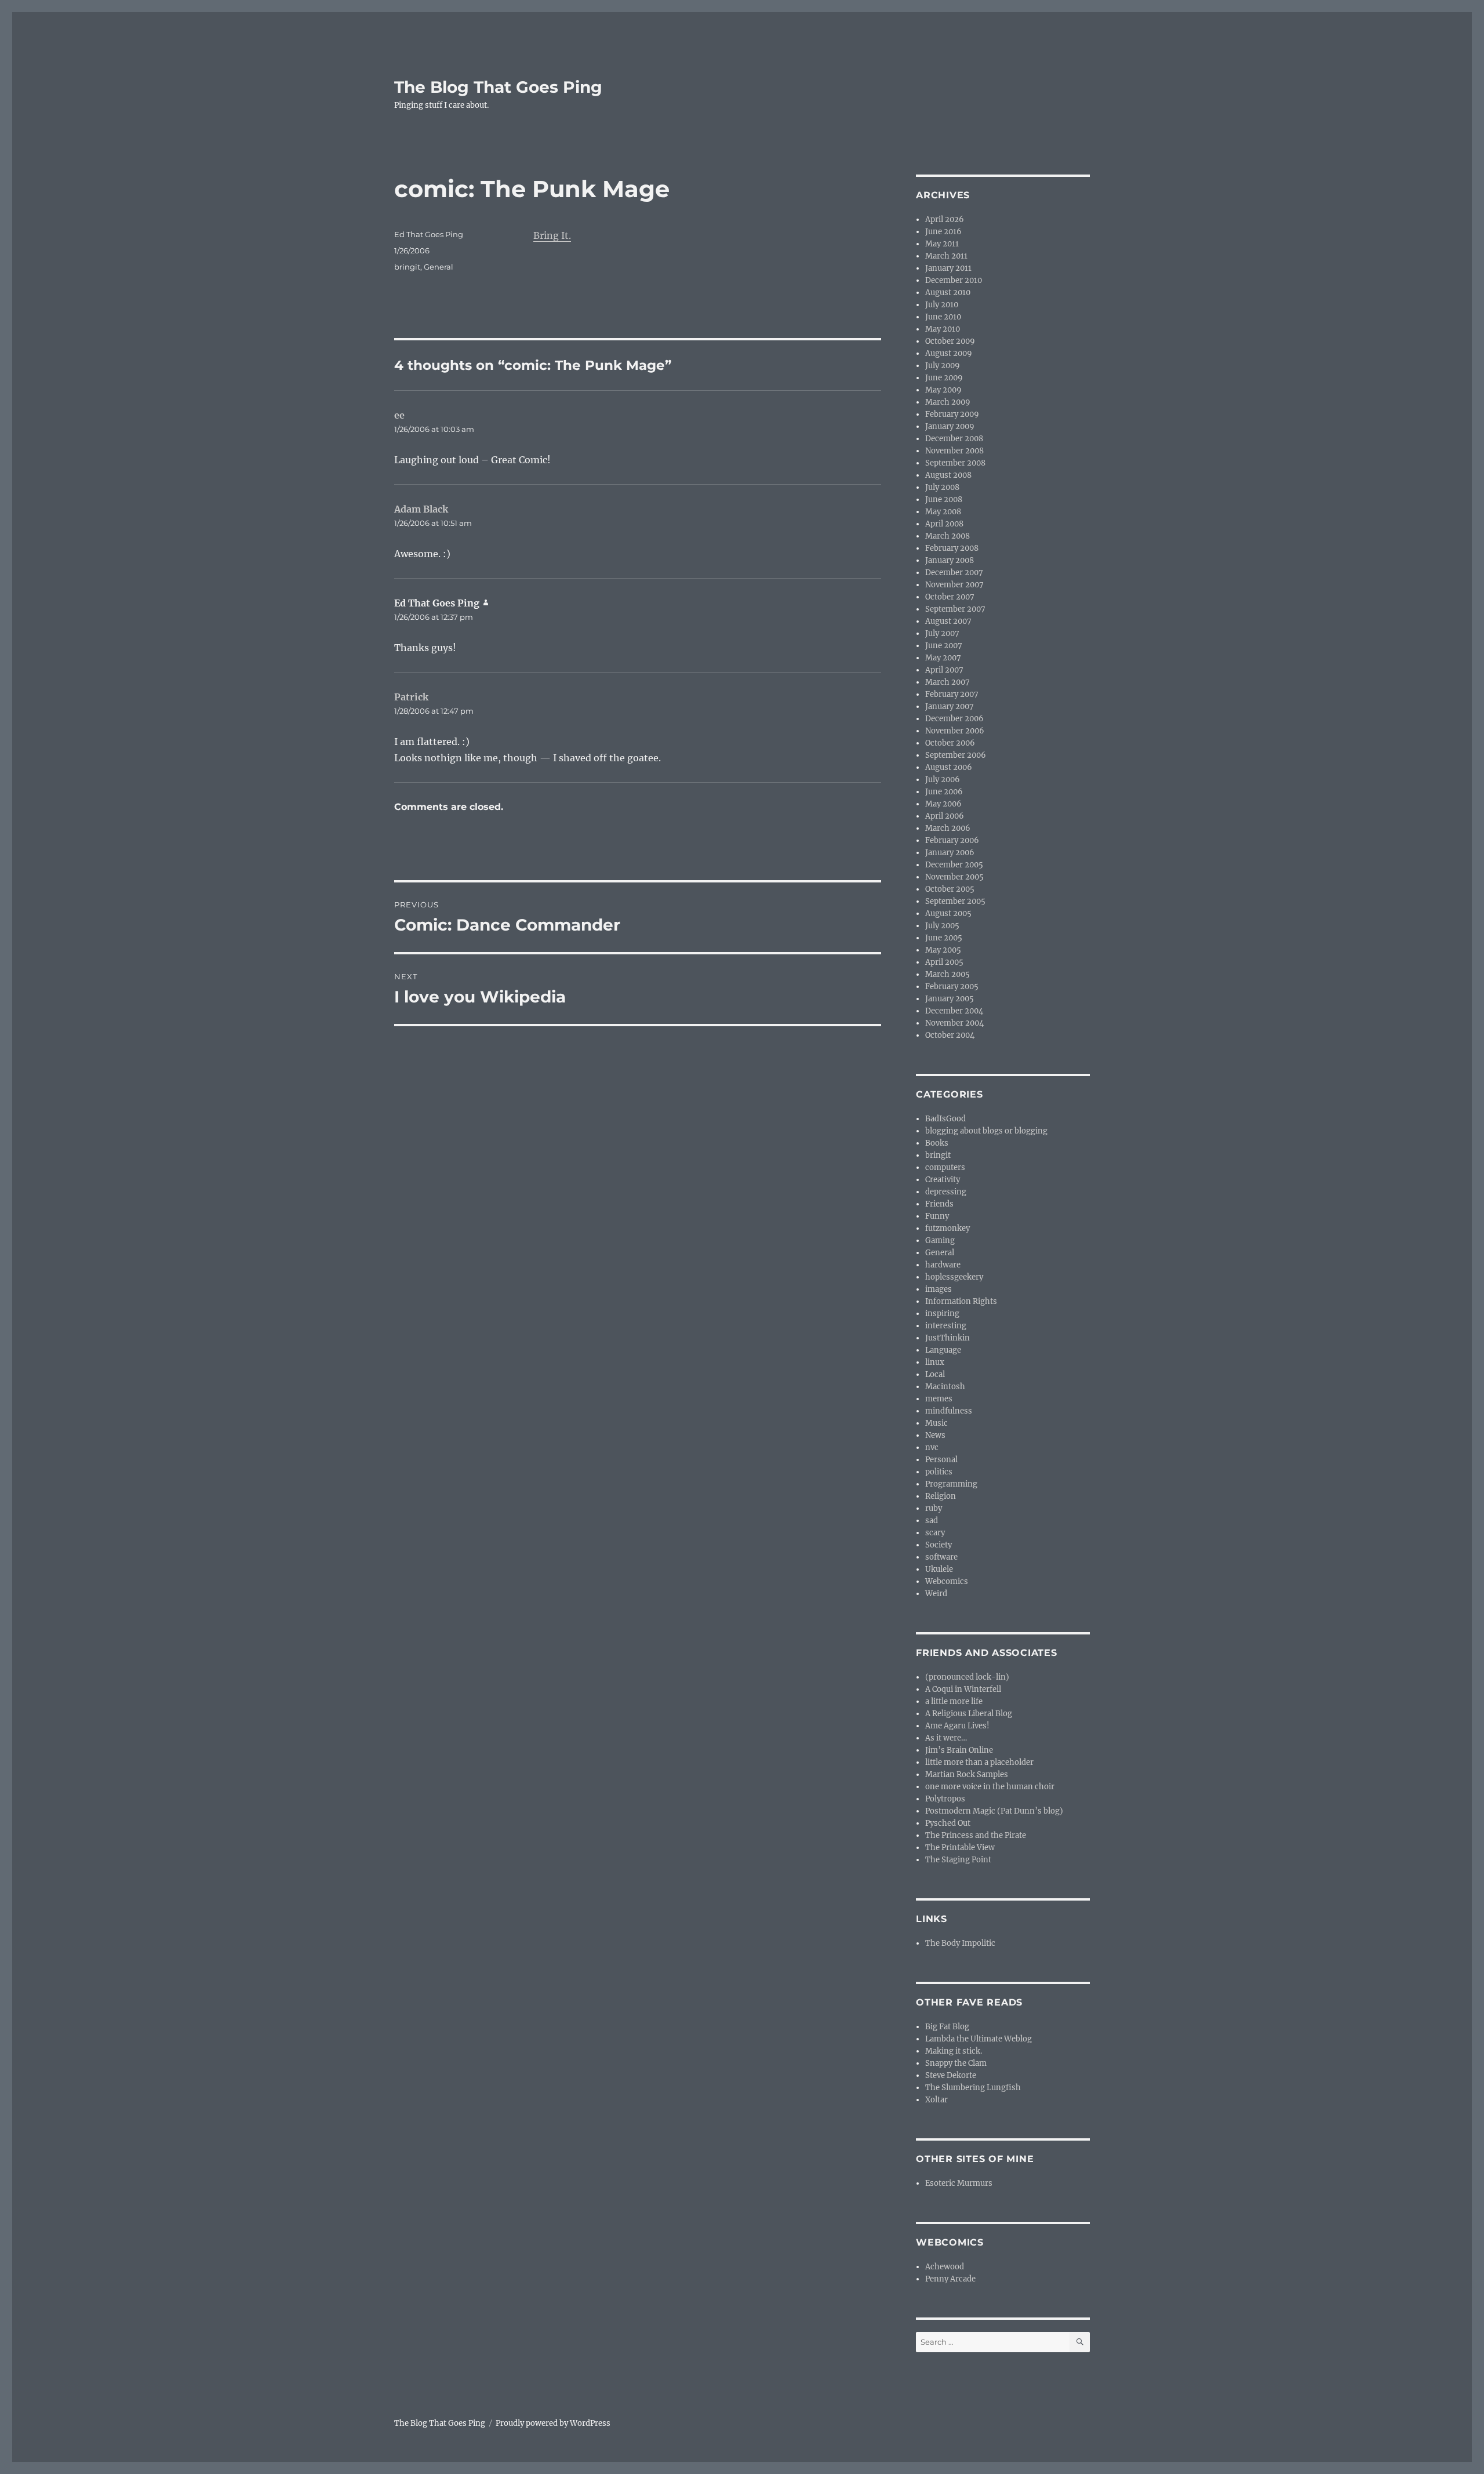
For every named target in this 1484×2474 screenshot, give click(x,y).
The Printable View (960, 1848)
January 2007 (950, 706)
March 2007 (947, 682)
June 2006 (944, 792)
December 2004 (954, 1011)
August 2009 (949, 353)
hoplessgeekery (954, 1277)
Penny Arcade (950, 2279)
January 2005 (950, 999)
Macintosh (945, 1387)
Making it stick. (954, 2051)
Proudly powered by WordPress (553, 2423)
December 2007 (954, 573)
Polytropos (945, 1799)
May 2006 (943, 804)
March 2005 (947, 974)
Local (935, 1374)
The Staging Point (958, 1860)
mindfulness (949, 1411)
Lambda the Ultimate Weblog (979, 2039)
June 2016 (943, 232)
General (439, 267)
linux (935, 1362)
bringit (407, 267)
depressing (946, 1192)
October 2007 (950, 597)
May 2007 (943, 658)
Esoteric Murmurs (959, 2183)
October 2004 (950, 1035)
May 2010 (943, 329)
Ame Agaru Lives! (957, 1726)
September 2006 (956, 755)
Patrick (411, 697)
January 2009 (950, 426)
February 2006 (952, 840)
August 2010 (948, 293)
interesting (946, 1326)
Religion (941, 1496)
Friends (939, 1204)
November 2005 (954, 877)
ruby (934, 1508)
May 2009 (943, 390)
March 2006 (948, 828)
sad (932, 1521)
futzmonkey (947, 1228)
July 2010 (942, 305)
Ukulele (939, 1569)
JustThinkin (947, 1338)
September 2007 (955, 609)
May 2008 (943, 512)
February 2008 (952, 548)
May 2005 (943, 950)
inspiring (942, 1314)
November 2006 (955, 731)
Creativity (943, 1180)
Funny (937, 1216)
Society (939, 1545)
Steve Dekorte (951, 2075)
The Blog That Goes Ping (498, 87)
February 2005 (952, 987)
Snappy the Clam (956, 2063)
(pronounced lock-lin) (967, 1677)
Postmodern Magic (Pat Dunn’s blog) (994, 1811)
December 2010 (954, 280)
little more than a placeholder (979, 1762)
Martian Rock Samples (967, 1774)
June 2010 (943, 317)
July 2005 (942, 926)
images (939, 1289)
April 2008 (944, 524)
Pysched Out (948, 1823)
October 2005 (950, 889)
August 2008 (948, 475)
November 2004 (954, 1023)
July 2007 (942, 633)
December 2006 (954, 719)
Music (936, 1423)
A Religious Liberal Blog (969, 1714)
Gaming (940, 1240)
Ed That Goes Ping (429, 234)
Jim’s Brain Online (959, 1750)
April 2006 (945, 816)
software (941, 1557)
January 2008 (950, 560)
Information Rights (961, 1301)
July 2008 (942, 487)
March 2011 (946, 256)
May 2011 (942, 244)
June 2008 (944, 499)
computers (945, 1167)
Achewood (945, 2267)
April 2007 (944, 670)
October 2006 (950, 743)
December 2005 (954, 865)
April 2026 (945, 219)
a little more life (954, 1701)
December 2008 (954, 439)
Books (937, 1143)
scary (935, 1533)
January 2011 (948, 268)
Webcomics (947, 1581)
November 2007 (954, 585)
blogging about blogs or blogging (986, 1131)
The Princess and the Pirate (976, 1835)
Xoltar (936, 2100)
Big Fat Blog (947, 2027)
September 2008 (955, 463)
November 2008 (954, 451)
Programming (951, 1484)
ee (399, 415)
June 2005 (944, 938)
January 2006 (950, 853)
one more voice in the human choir (990, 1787)
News (935, 1435)
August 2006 (949, 767)
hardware (943, 1265)
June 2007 (944, 646)
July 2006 (943, 780)
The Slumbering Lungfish (973, 2088)
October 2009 (950, 341)
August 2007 (948, 621)
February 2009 (952, 414)
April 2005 (944, 962)
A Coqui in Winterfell (963, 1689)
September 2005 (955, 901)
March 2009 (948, 402)
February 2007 (952, 694)
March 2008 (947, 536)
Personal (941, 1460)
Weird (936, 1594)
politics (939, 1472)
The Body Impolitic (960, 1943)
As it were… (946, 1738)
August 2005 (948, 913)
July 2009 (943, 366)
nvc (932, 1447)
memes (939, 1399)
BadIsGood (945, 1119)
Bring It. (552, 235)
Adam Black (421, 509)
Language (943, 1350)
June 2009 (944, 378)
